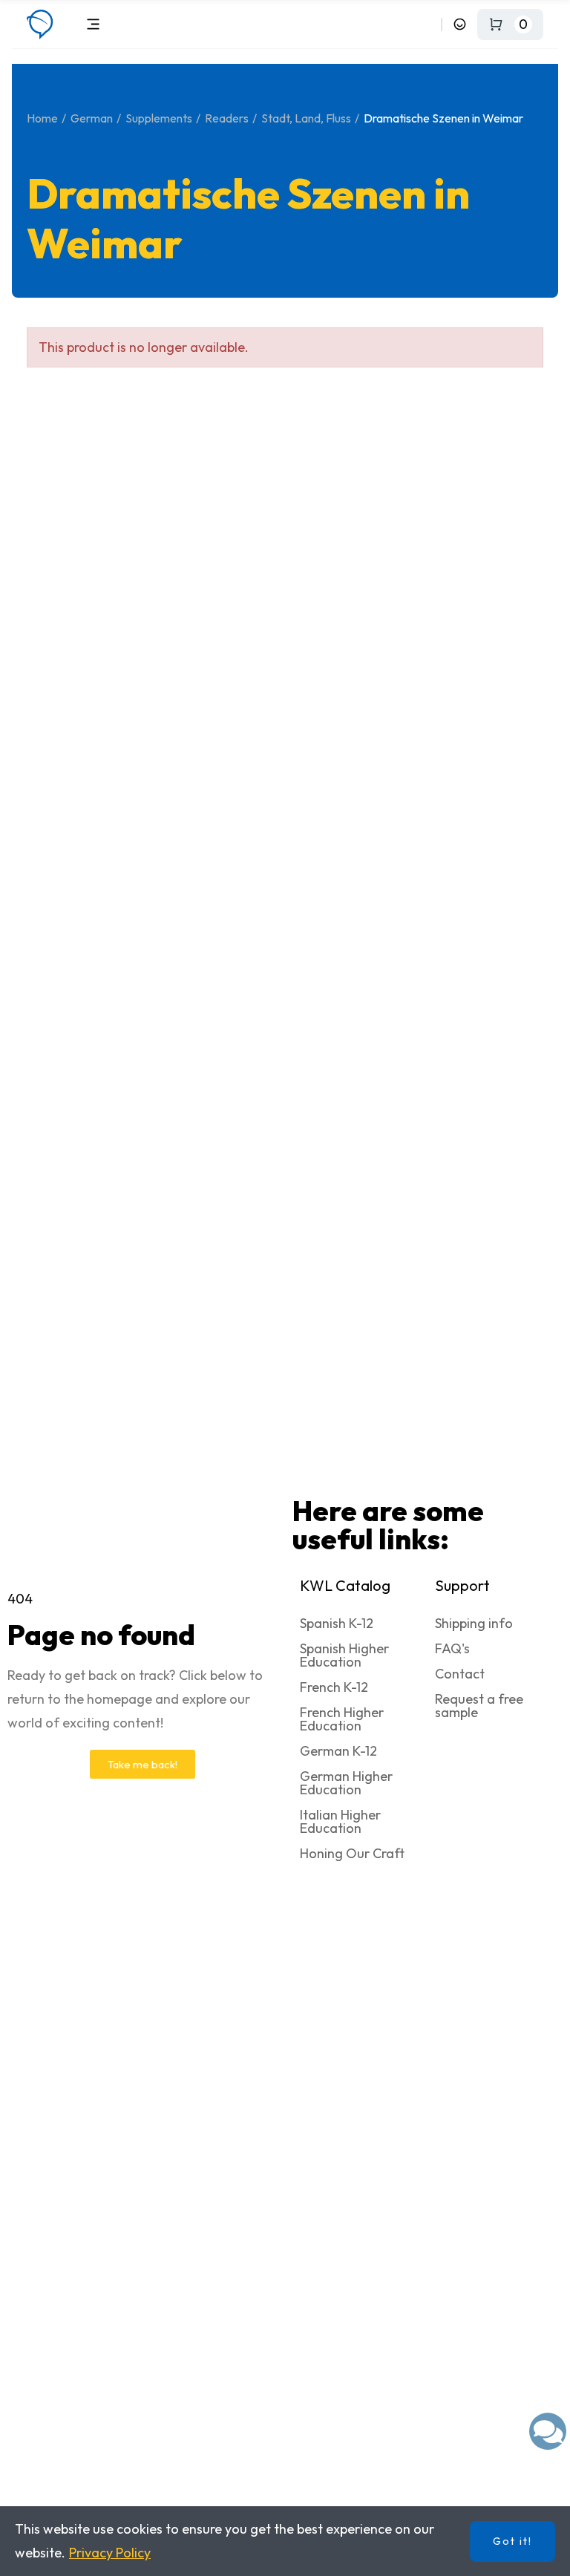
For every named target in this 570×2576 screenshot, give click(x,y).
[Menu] (93, 24)
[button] (142, 1764)
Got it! (512, 2541)
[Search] (427, 24)
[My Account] (460, 24)
